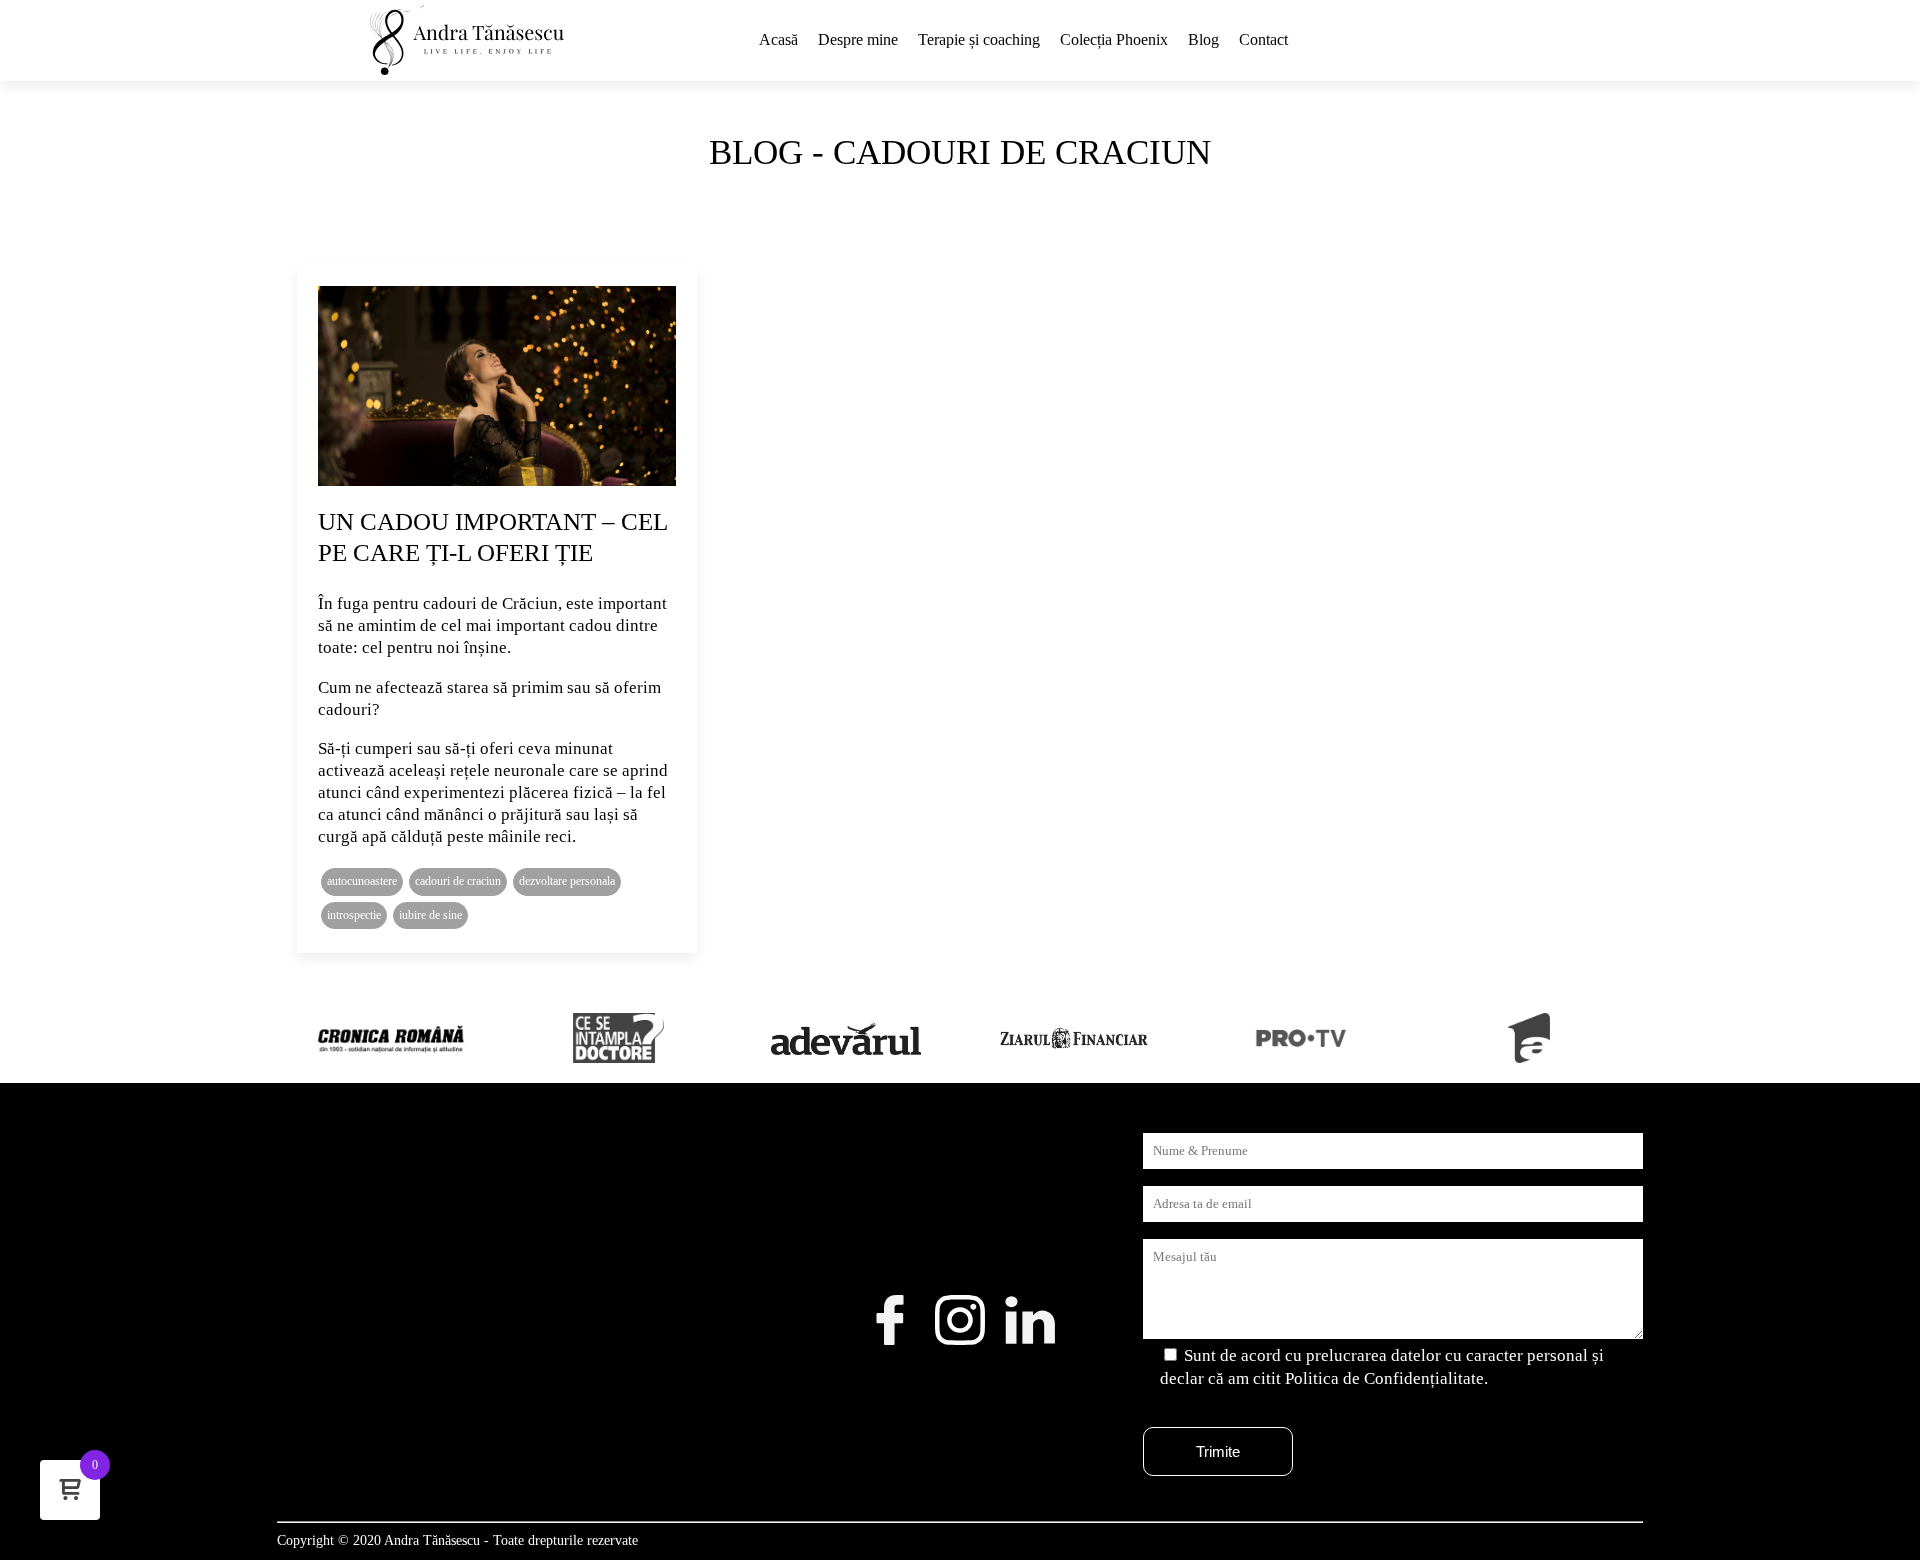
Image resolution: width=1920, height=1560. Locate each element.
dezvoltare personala (567, 881)
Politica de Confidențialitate (1384, 1378)
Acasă (778, 39)
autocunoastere (362, 881)
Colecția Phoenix (1114, 39)
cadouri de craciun (458, 881)
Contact (1263, 39)
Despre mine (858, 39)
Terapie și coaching (979, 39)
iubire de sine (430, 915)
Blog (1203, 39)
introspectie (354, 915)
